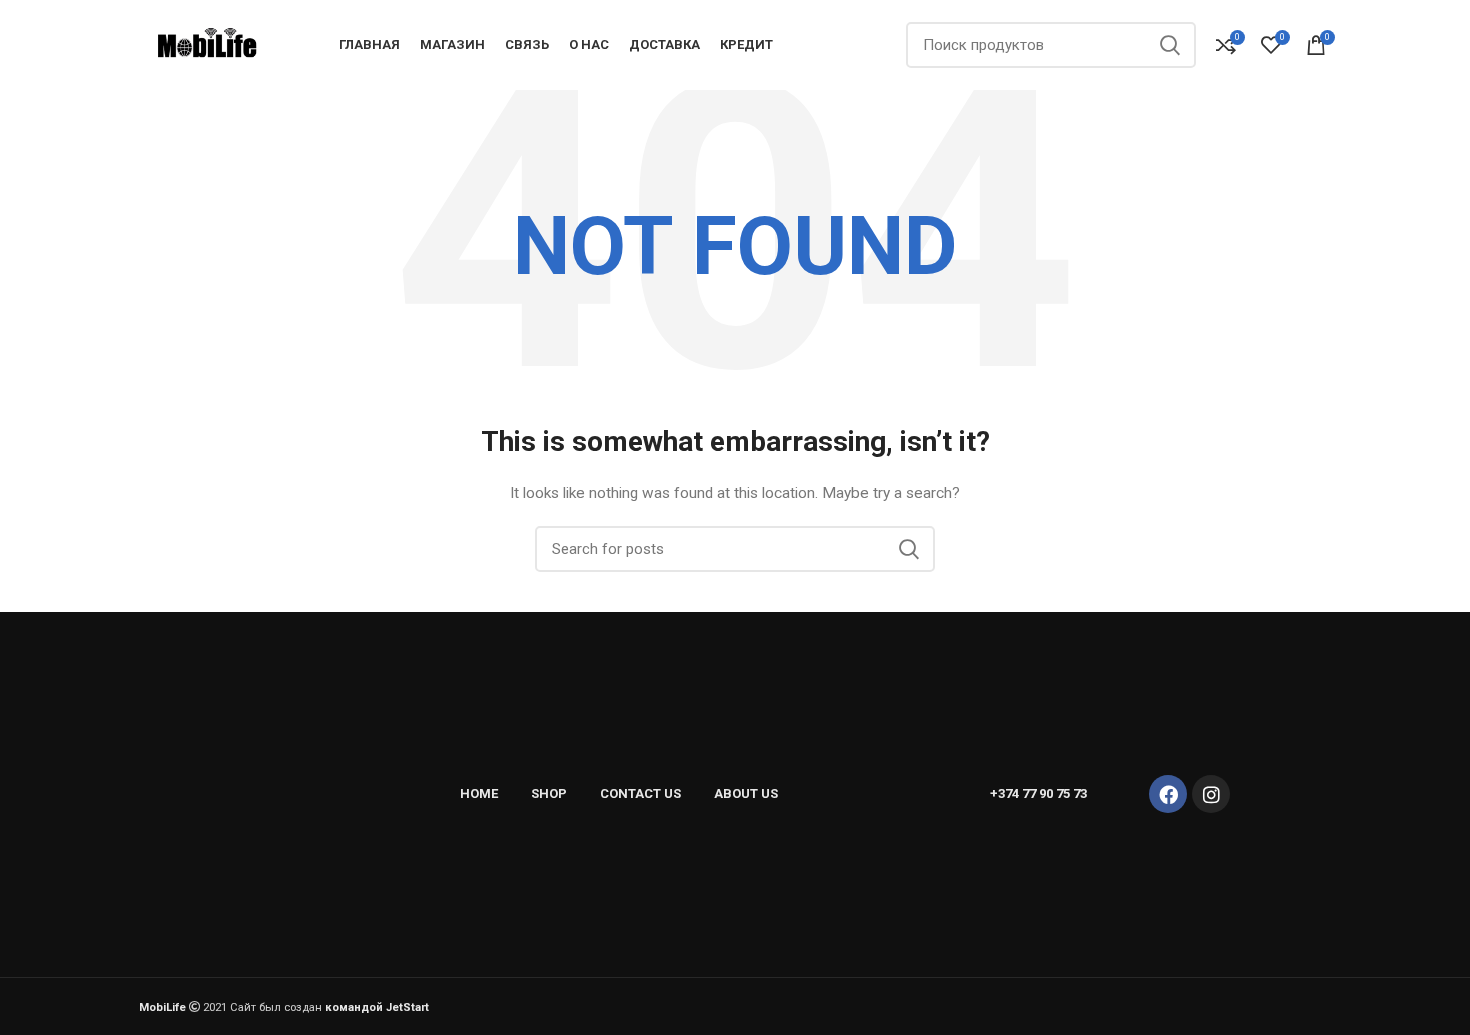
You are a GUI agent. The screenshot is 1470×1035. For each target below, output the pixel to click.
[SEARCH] (1169, 45)
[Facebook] (1168, 794)
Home (479, 793)
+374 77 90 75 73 (1038, 793)
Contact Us (640, 793)
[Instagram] (1211, 794)
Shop (549, 793)
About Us (746, 793)
